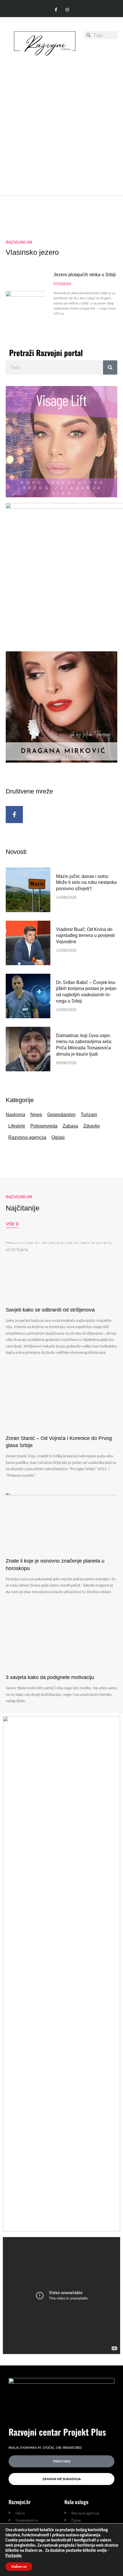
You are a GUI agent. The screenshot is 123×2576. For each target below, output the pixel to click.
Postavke (13, 2556)
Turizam (89, 1115)
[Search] (110, 367)
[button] (113, 49)
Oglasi (58, 1137)
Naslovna (15, 1115)
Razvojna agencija (27, 1137)
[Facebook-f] (56, 10)
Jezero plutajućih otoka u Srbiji (85, 275)
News (36, 1115)
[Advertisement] (61, 123)
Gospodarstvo (61, 1115)
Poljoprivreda (44, 1126)
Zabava (70, 1126)
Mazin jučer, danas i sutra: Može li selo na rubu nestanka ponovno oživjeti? (86, 883)
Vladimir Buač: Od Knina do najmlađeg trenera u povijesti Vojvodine (85, 936)
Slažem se (19, 2567)
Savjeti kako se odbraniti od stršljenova (51, 1310)
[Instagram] (67, 10)
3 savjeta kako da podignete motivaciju (50, 1677)
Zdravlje (92, 1126)
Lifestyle (17, 1126)
